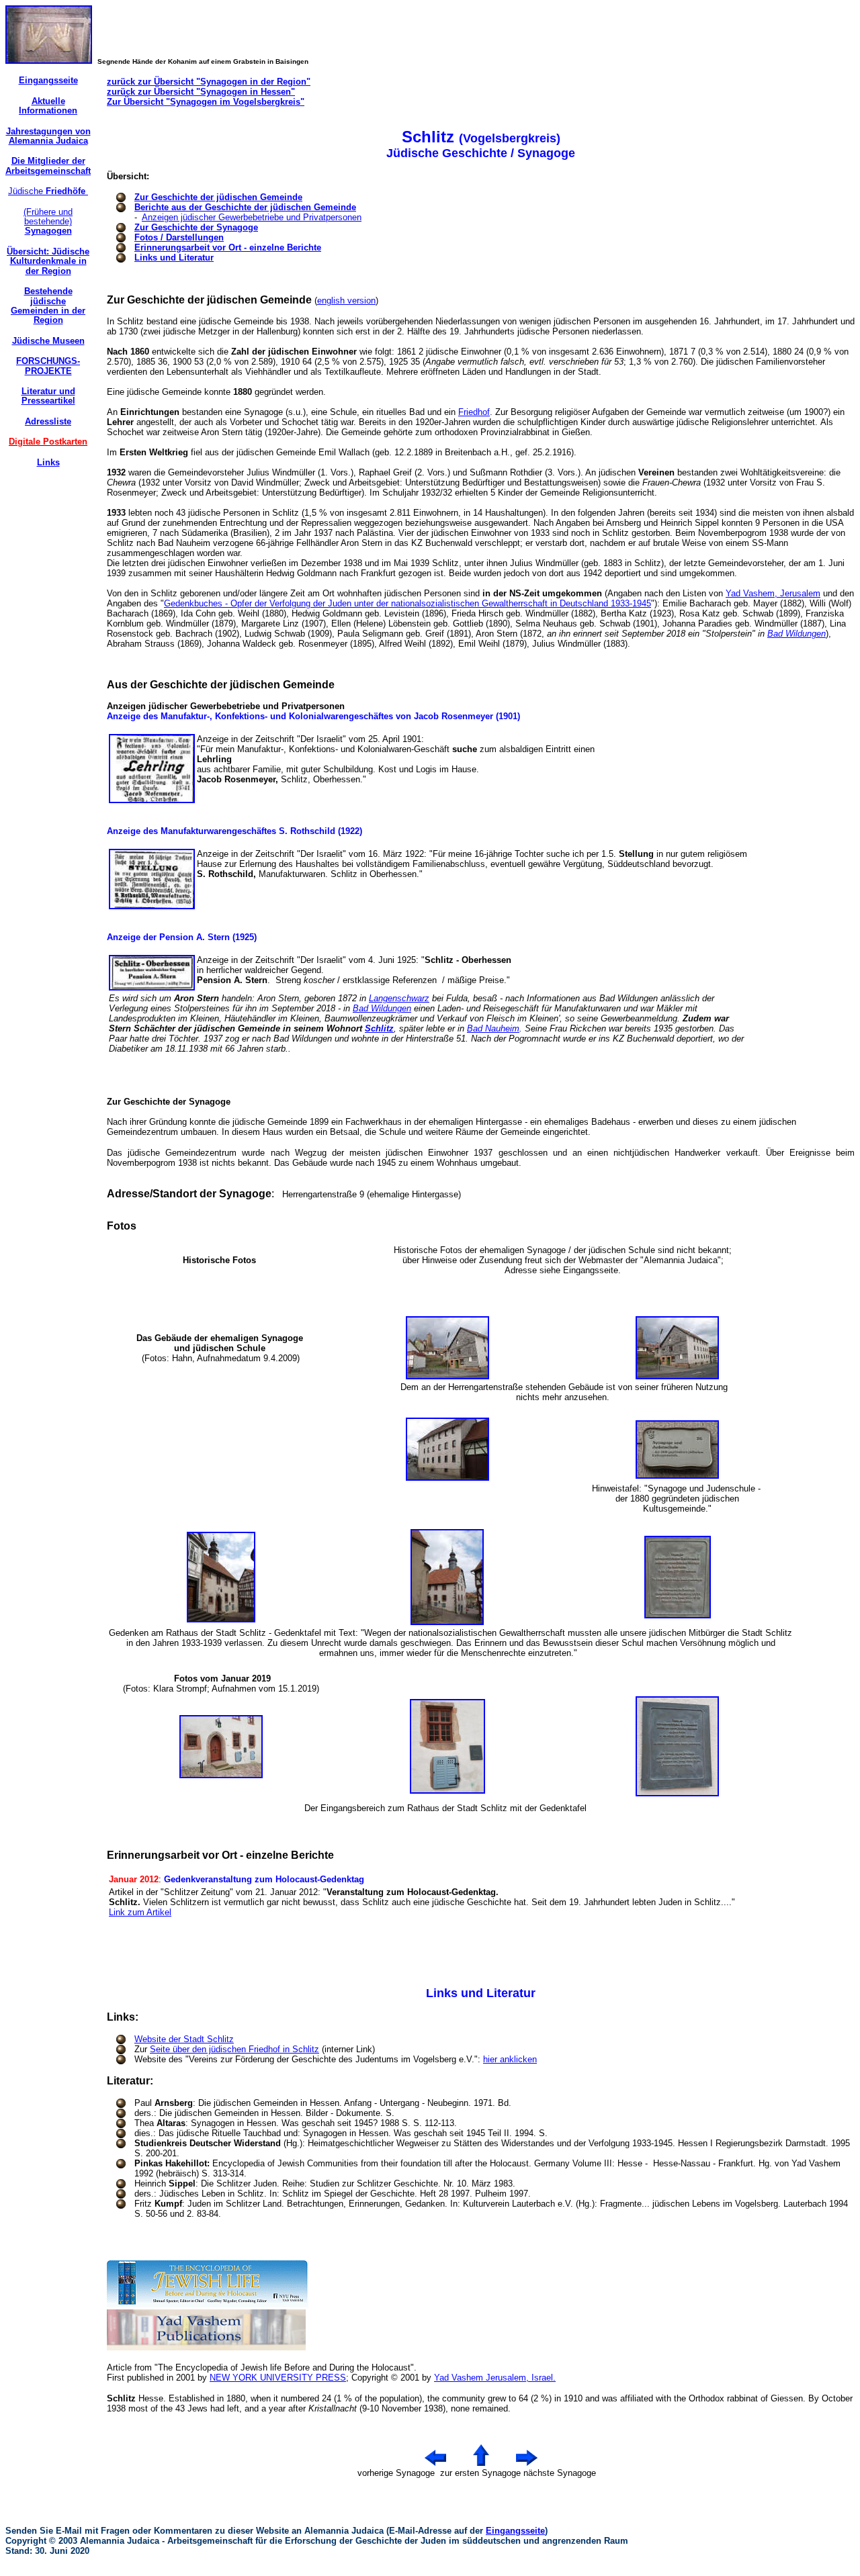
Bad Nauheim (493, 1028)
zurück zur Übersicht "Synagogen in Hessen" (201, 92)
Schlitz (379, 1028)
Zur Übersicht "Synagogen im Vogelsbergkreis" (206, 102)
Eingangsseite (515, 2531)
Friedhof (474, 412)
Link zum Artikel (140, 1912)
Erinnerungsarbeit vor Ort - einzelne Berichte (228, 247)
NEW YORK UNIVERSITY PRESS (278, 2378)
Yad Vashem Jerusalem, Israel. (495, 2378)
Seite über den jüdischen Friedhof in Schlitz (234, 2049)
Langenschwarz (399, 998)
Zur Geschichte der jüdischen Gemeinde (218, 197)
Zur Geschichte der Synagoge (196, 227)
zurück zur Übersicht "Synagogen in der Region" (209, 82)
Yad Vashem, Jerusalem (773, 593)
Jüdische (48, 191)
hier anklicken (510, 2059)
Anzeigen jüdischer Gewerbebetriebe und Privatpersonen (252, 217)
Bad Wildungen (797, 634)
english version (346, 301)
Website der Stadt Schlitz (184, 2039)
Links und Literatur (174, 258)
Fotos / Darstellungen (179, 237)
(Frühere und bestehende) (48, 222)
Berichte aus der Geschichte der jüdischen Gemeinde (245, 207)
